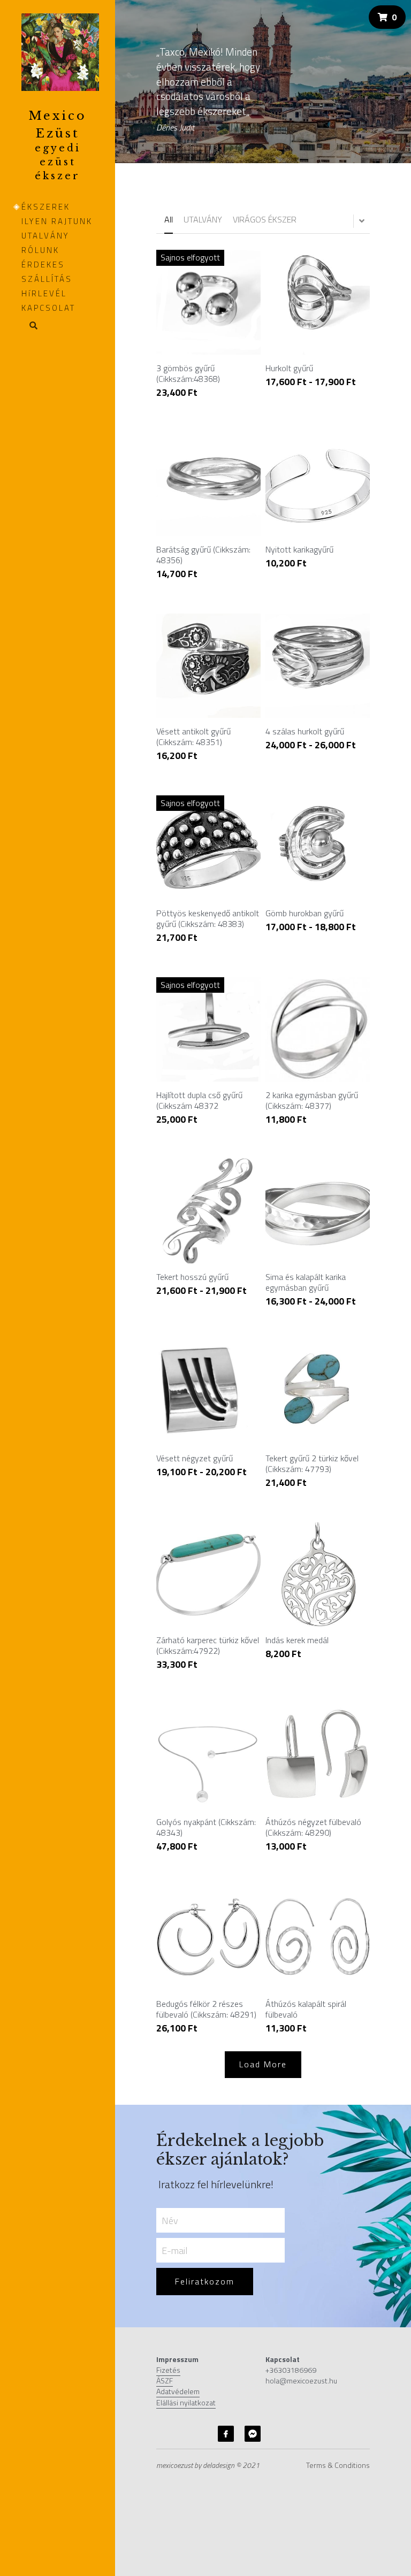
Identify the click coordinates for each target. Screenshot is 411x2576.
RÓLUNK (40, 250)
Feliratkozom (205, 2281)
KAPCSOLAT (48, 308)
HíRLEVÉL (44, 293)
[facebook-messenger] (253, 2434)
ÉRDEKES (43, 264)
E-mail (174, 2250)
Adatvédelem (178, 2391)
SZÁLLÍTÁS (47, 279)
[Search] (30, 326)
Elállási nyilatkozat (186, 2402)
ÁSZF (165, 2380)
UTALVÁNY (45, 236)
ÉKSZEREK (46, 207)
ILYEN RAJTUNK (57, 221)
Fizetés (168, 2370)
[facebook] (226, 2434)
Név (170, 2221)
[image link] (60, 51)
